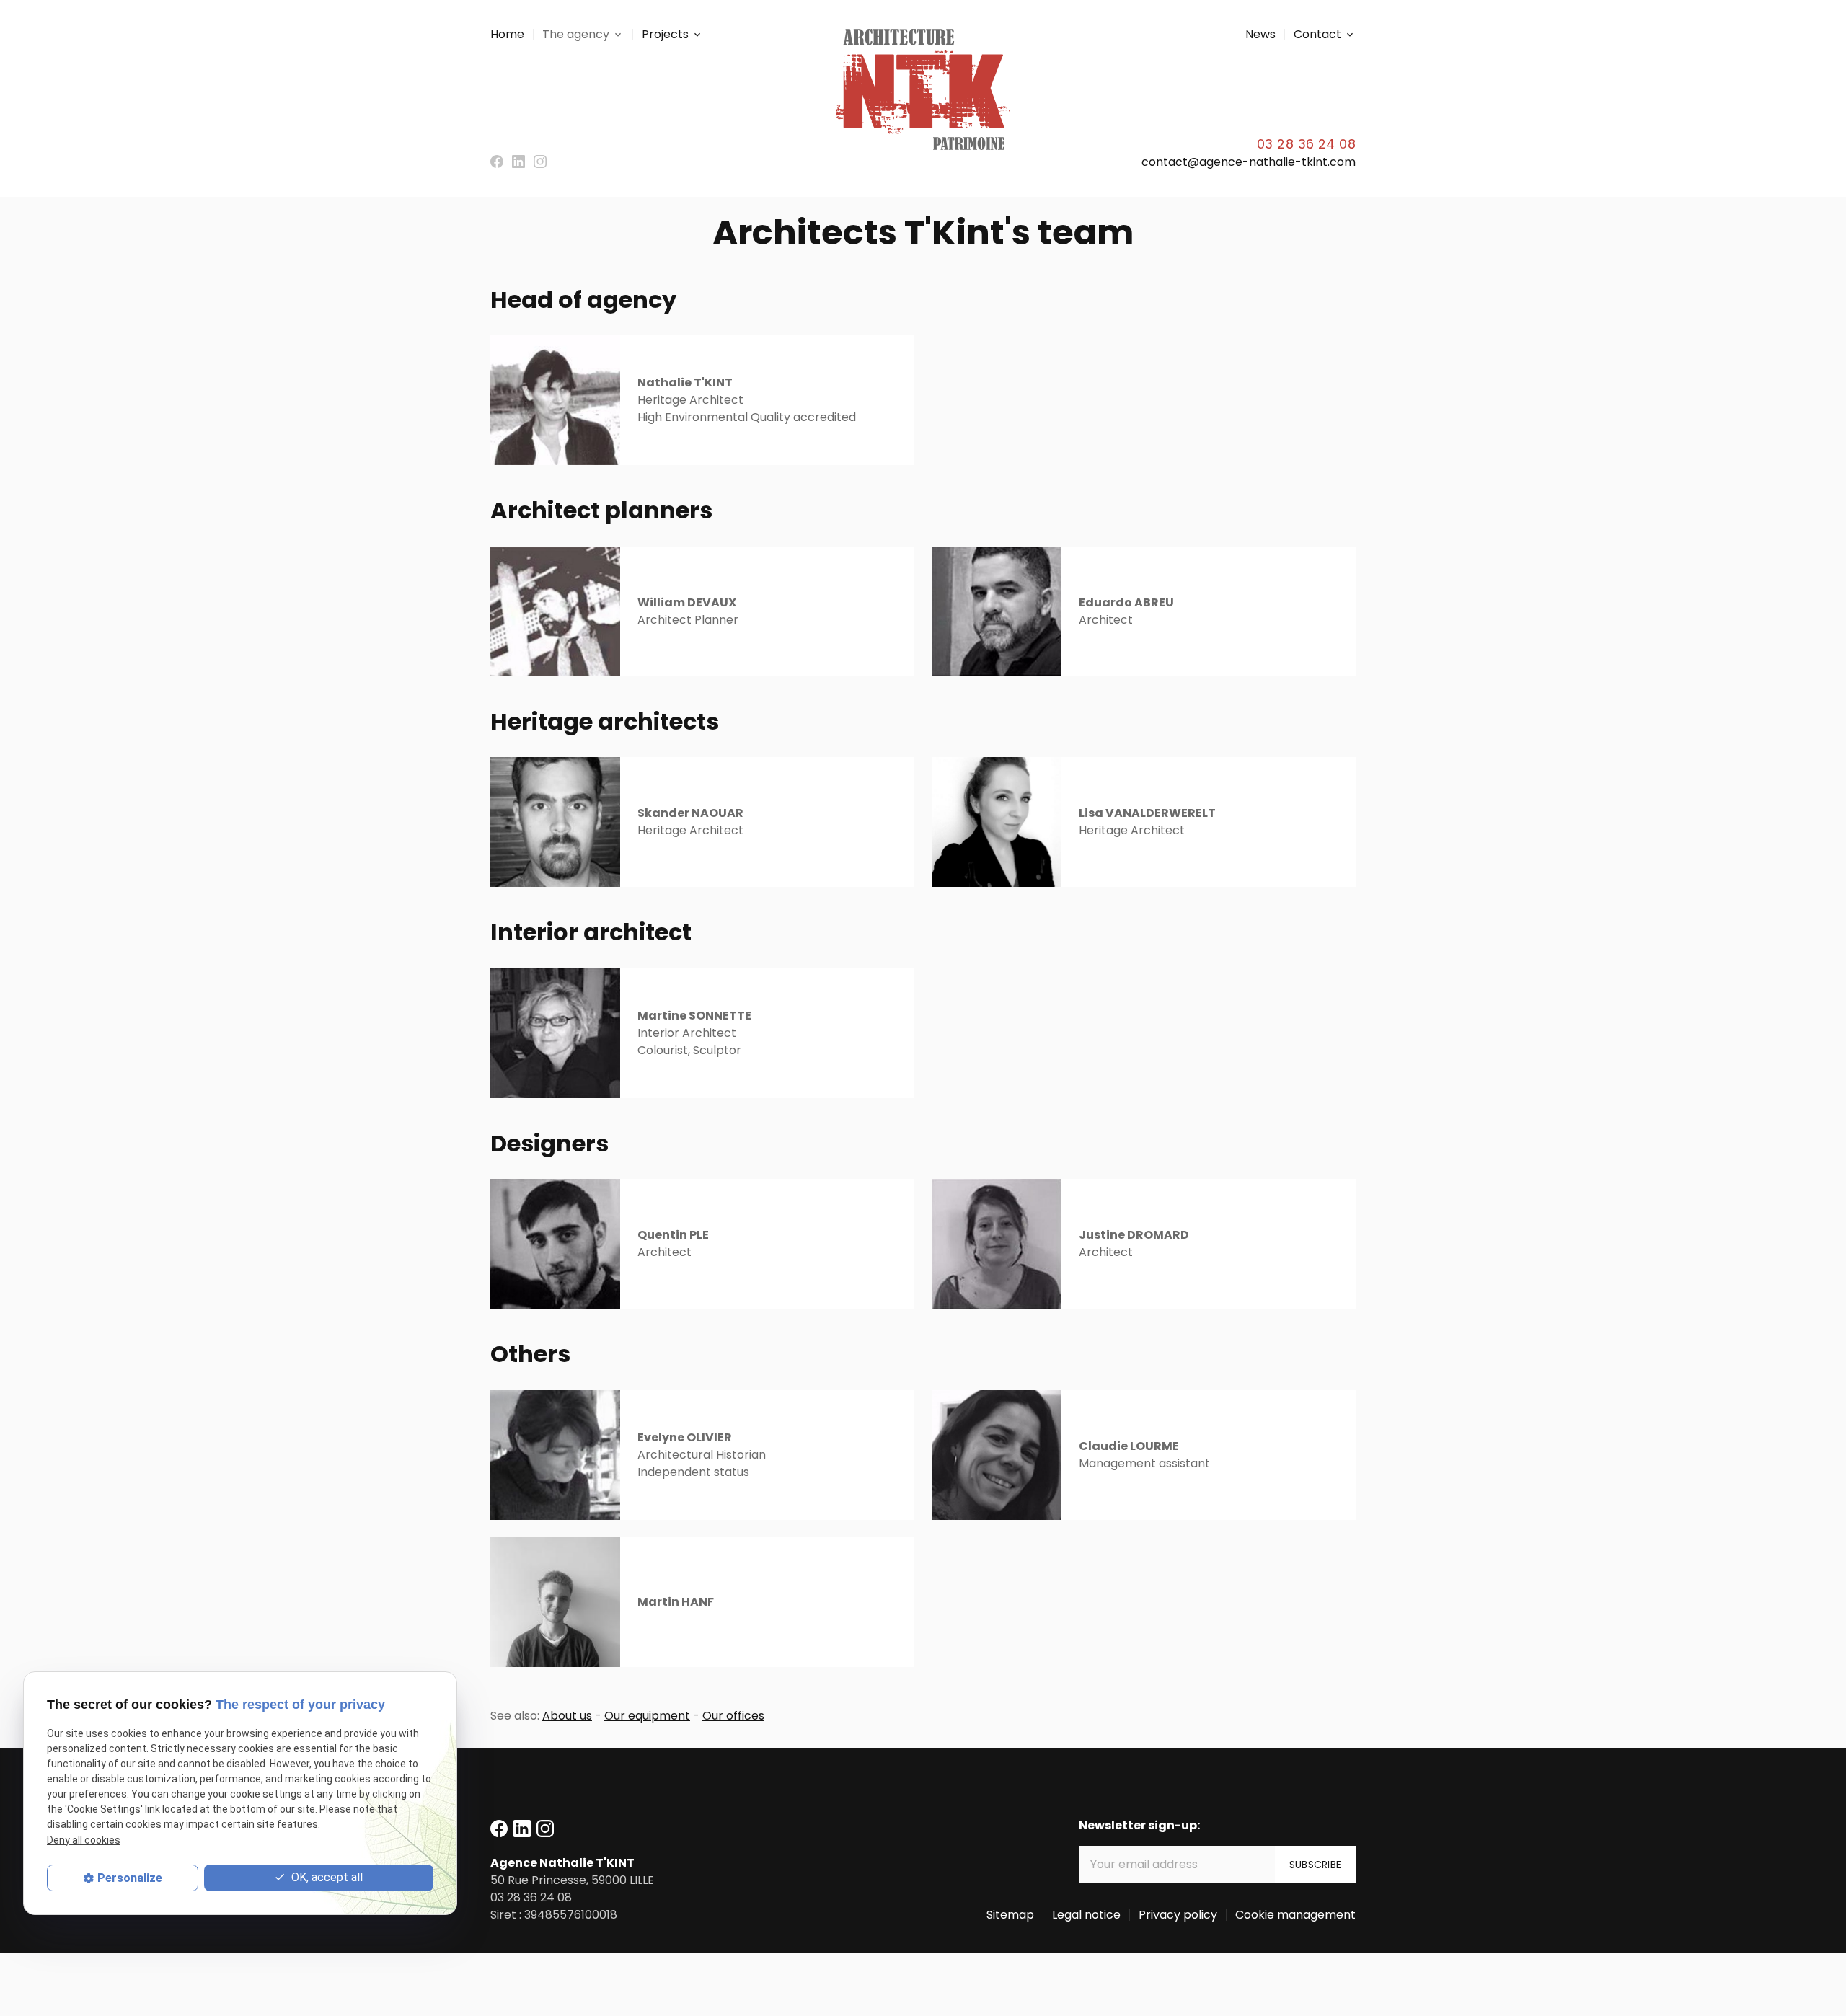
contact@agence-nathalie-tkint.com (1249, 162)
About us (567, 1716)
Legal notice (1086, 1915)
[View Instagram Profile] (540, 162)
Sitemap (1010, 1915)
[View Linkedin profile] (518, 162)
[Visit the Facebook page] (497, 162)
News (1260, 34)
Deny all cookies (84, 1840)
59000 (572, 1880)
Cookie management (1295, 1915)
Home (507, 34)
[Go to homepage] (923, 89)
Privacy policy (1178, 1915)
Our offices (733, 1716)
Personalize (130, 1878)
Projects (665, 34)
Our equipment (647, 1716)
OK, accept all (326, 1877)
